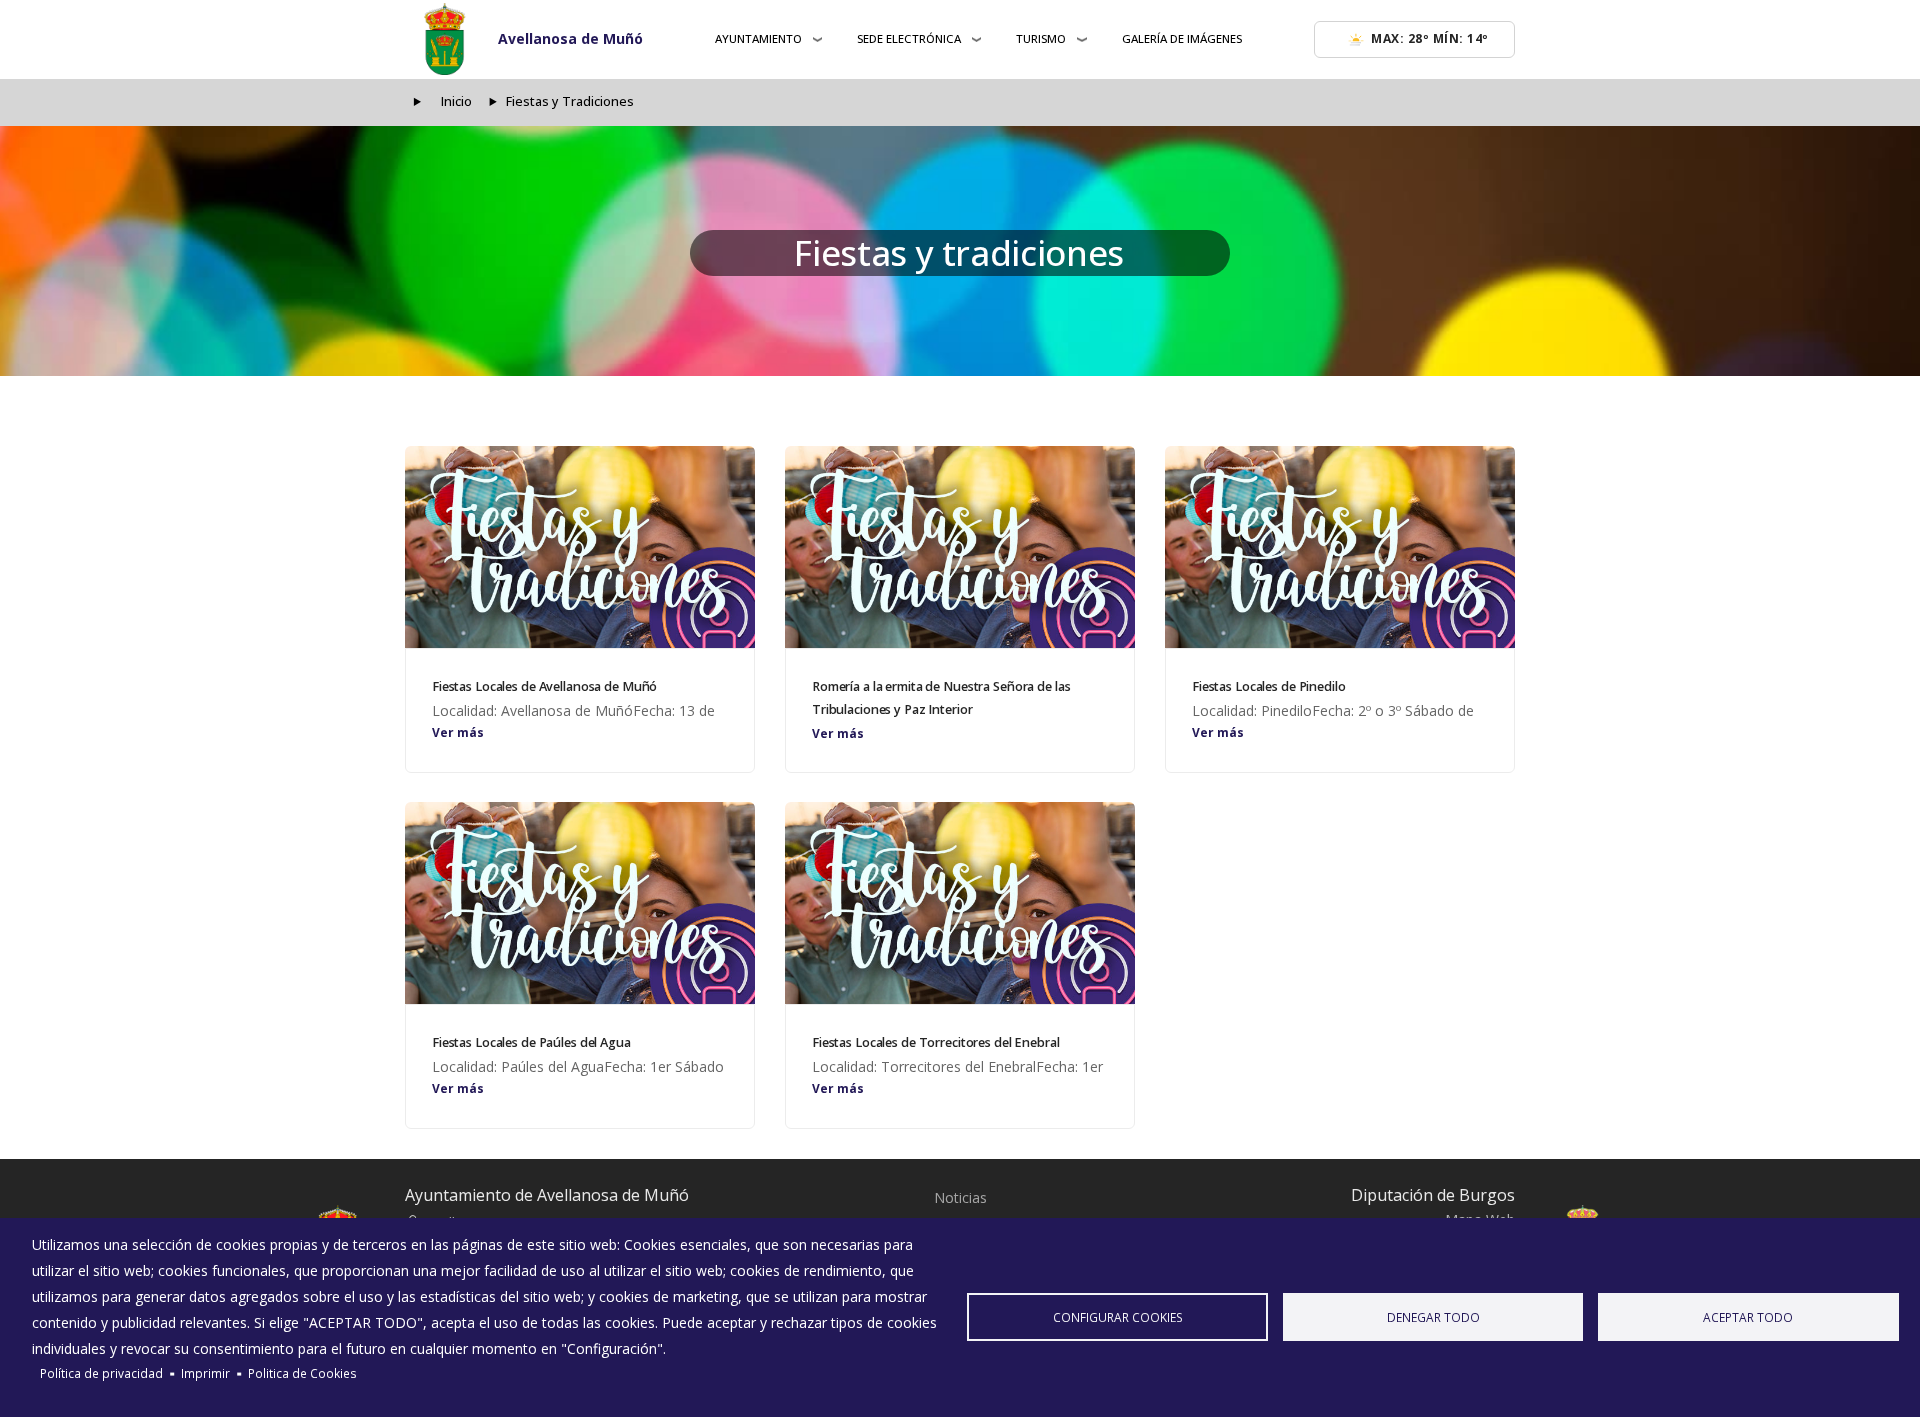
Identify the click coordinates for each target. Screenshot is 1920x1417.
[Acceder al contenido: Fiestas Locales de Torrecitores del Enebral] (960, 903)
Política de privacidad (101, 1373)
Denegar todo (1433, 1317)
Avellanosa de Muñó (570, 38)
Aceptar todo (1748, 1317)
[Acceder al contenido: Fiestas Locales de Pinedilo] (1340, 547)
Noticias (960, 1197)
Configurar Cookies (1118, 1317)
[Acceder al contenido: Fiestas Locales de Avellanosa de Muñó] (580, 547)
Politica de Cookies (302, 1373)
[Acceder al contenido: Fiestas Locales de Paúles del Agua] (580, 903)
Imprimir (205, 1373)
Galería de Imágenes (1182, 38)
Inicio (456, 101)
